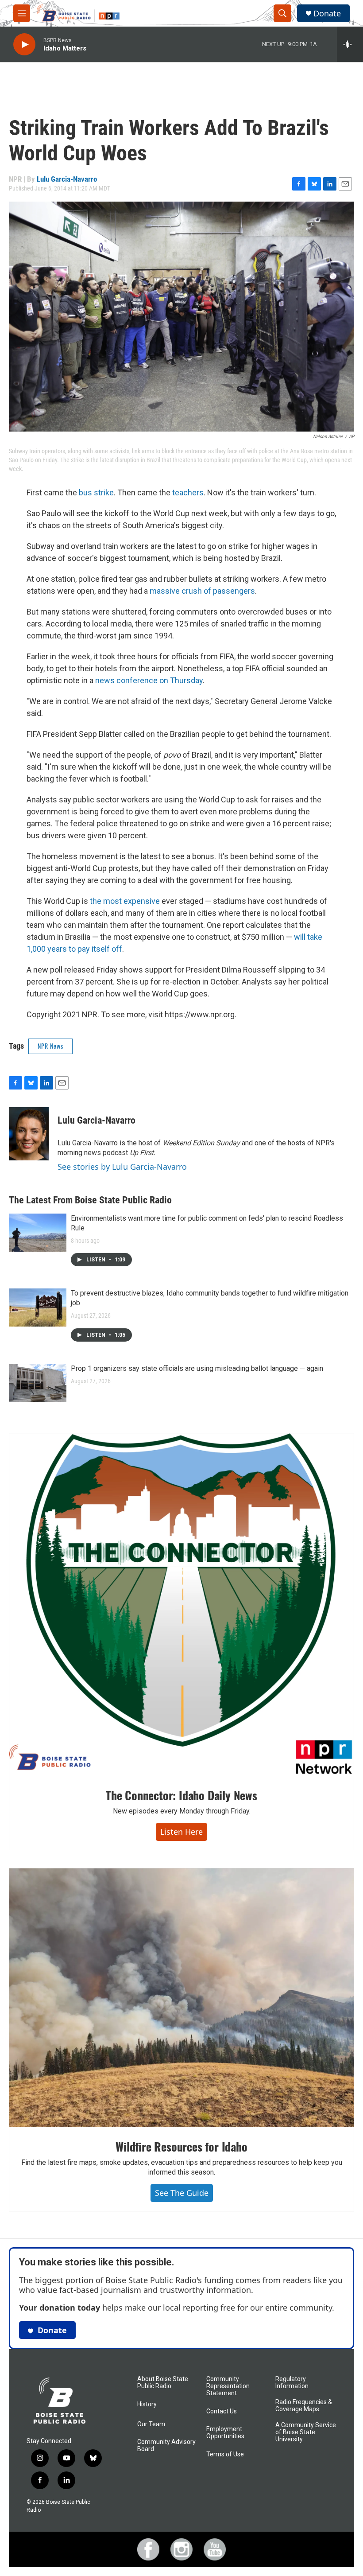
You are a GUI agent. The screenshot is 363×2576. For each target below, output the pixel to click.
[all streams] (350, 44)
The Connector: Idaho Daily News (181, 1795)
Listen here (181, 1832)
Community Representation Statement (228, 2386)
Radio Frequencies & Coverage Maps (304, 2406)
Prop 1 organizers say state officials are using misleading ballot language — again (197, 1368)
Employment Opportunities (225, 2433)
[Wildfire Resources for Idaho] (181, 1998)
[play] (24, 45)
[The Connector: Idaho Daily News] (181, 1604)
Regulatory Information (292, 2383)
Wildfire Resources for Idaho (181, 2146)
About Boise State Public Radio (163, 2383)
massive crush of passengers (202, 591)
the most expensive (125, 901)
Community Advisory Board (166, 2446)
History (147, 2404)
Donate (327, 14)
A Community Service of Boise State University (306, 2432)
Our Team (151, 2424)
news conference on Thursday (149, 680)
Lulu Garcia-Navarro (67, 179)
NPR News (50, 1046)
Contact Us (222, 2411)
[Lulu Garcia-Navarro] (29, 1134)
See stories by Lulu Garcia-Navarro (122, 1167)
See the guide (182, 2193)
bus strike (96, 492)
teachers (188, 492)
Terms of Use (225, 2454)
